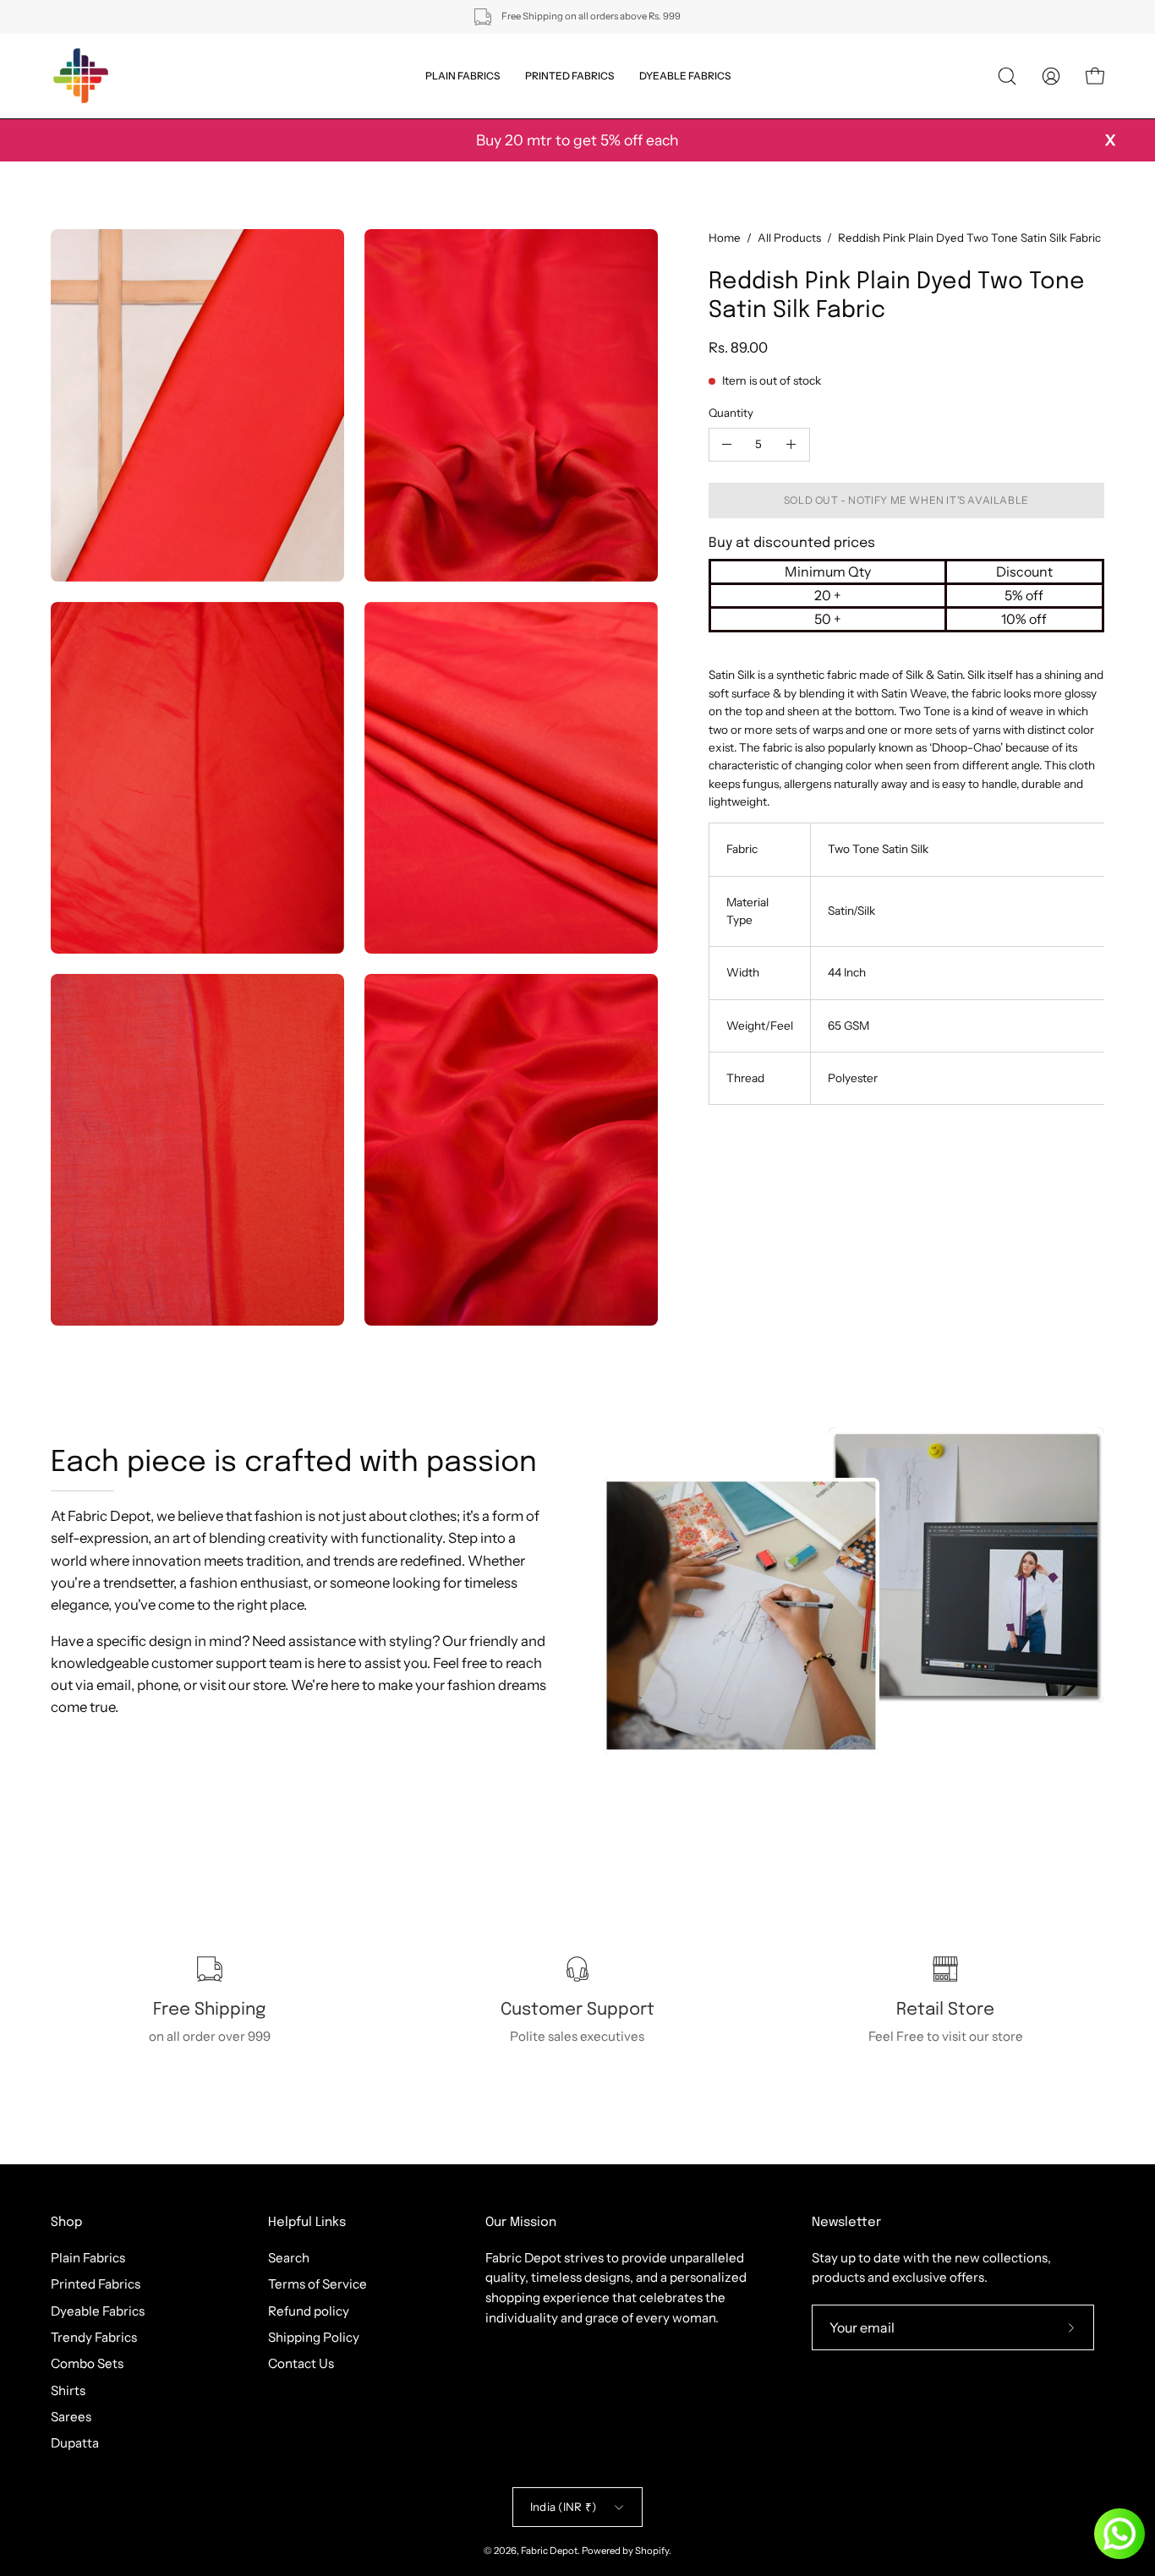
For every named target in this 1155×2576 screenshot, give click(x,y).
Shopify (652, 2551)
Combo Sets (87, 2363)
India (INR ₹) (563, 2507)
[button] (1007, 76)
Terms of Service (317, 2284)
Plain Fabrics (88, 2258)
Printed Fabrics (96, 2284)
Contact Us (301, 2363)
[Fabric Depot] (80, 76)
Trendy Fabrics (94, 2337)
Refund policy (309, 2310)
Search (289, 2258)
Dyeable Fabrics (98, 2310)
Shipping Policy (314, 2337)
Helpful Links (307, 2223)
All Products (789, 238)
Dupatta (75, 2443)
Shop (66, 2223)
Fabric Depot (549, 2551)
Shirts (68, 2390)
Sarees (71, 2417)
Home (725, 238)
